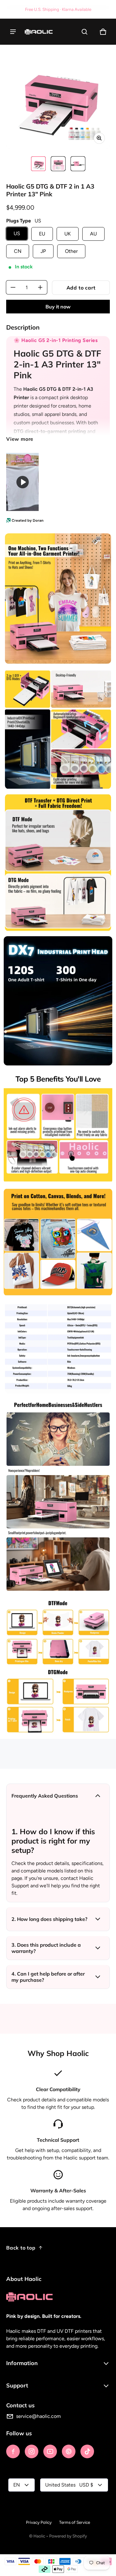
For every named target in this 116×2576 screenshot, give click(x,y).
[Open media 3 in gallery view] (78, 164)
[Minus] (13, 287)
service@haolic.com (39, 2416)
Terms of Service (75, 2522)
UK (68, 234)
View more (20, 439)
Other (71, 251)
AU (93, 234)
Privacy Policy (39, 2522)
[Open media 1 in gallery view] (38, 164)
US (17, 233)
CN (18, 251)
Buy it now (58, 307)
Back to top (21, 2248)
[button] (84, 32)
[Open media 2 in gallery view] (58, 164)
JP (43, 251)
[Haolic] (39, 32)
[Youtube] (50, 2451)
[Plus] (40, 287)
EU (42, 234)
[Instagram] (32, 2451)
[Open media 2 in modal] (58, 97)
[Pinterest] (69, 2451)
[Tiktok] (87, 2451)
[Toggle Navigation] (13, 32)
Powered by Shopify (68, 2536)
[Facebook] (13, 2451)
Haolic (39, 2536)
